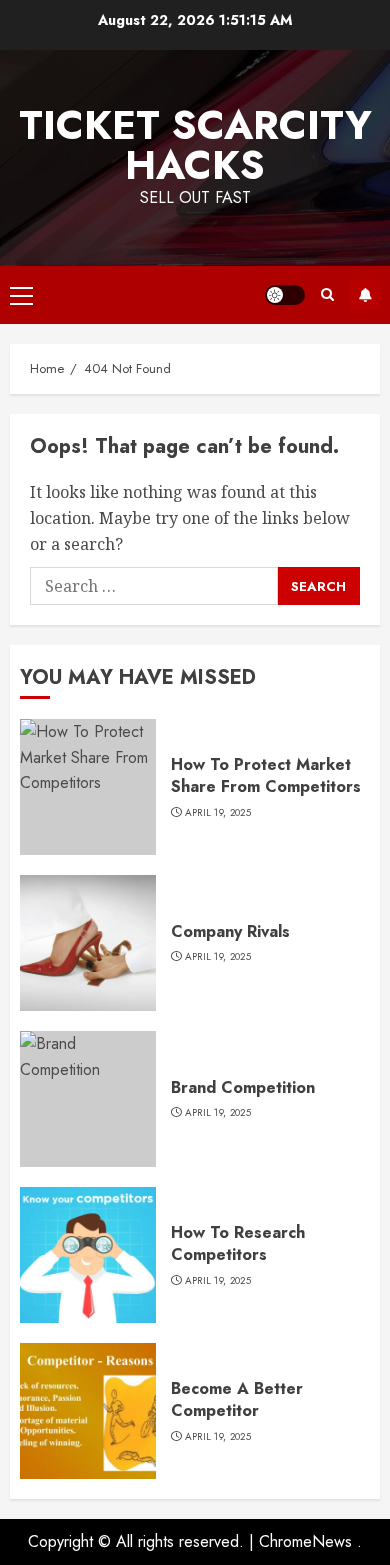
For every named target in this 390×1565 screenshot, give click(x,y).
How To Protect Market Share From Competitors (266, 775)
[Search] (327, 294)
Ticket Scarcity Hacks (195, 145)
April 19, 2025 (218, 813)
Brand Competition (243, 1087)
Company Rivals (230, 931)
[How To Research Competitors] (88, 1255)
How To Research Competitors (238, 1243)
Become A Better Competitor (237, 1399)
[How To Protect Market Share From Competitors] (88, 787)
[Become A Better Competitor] (88, 1411)
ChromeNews (305, 1541)
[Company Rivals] (88, 943)
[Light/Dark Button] (285, 295)
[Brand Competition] (88, 1099)
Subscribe (365, 295)
